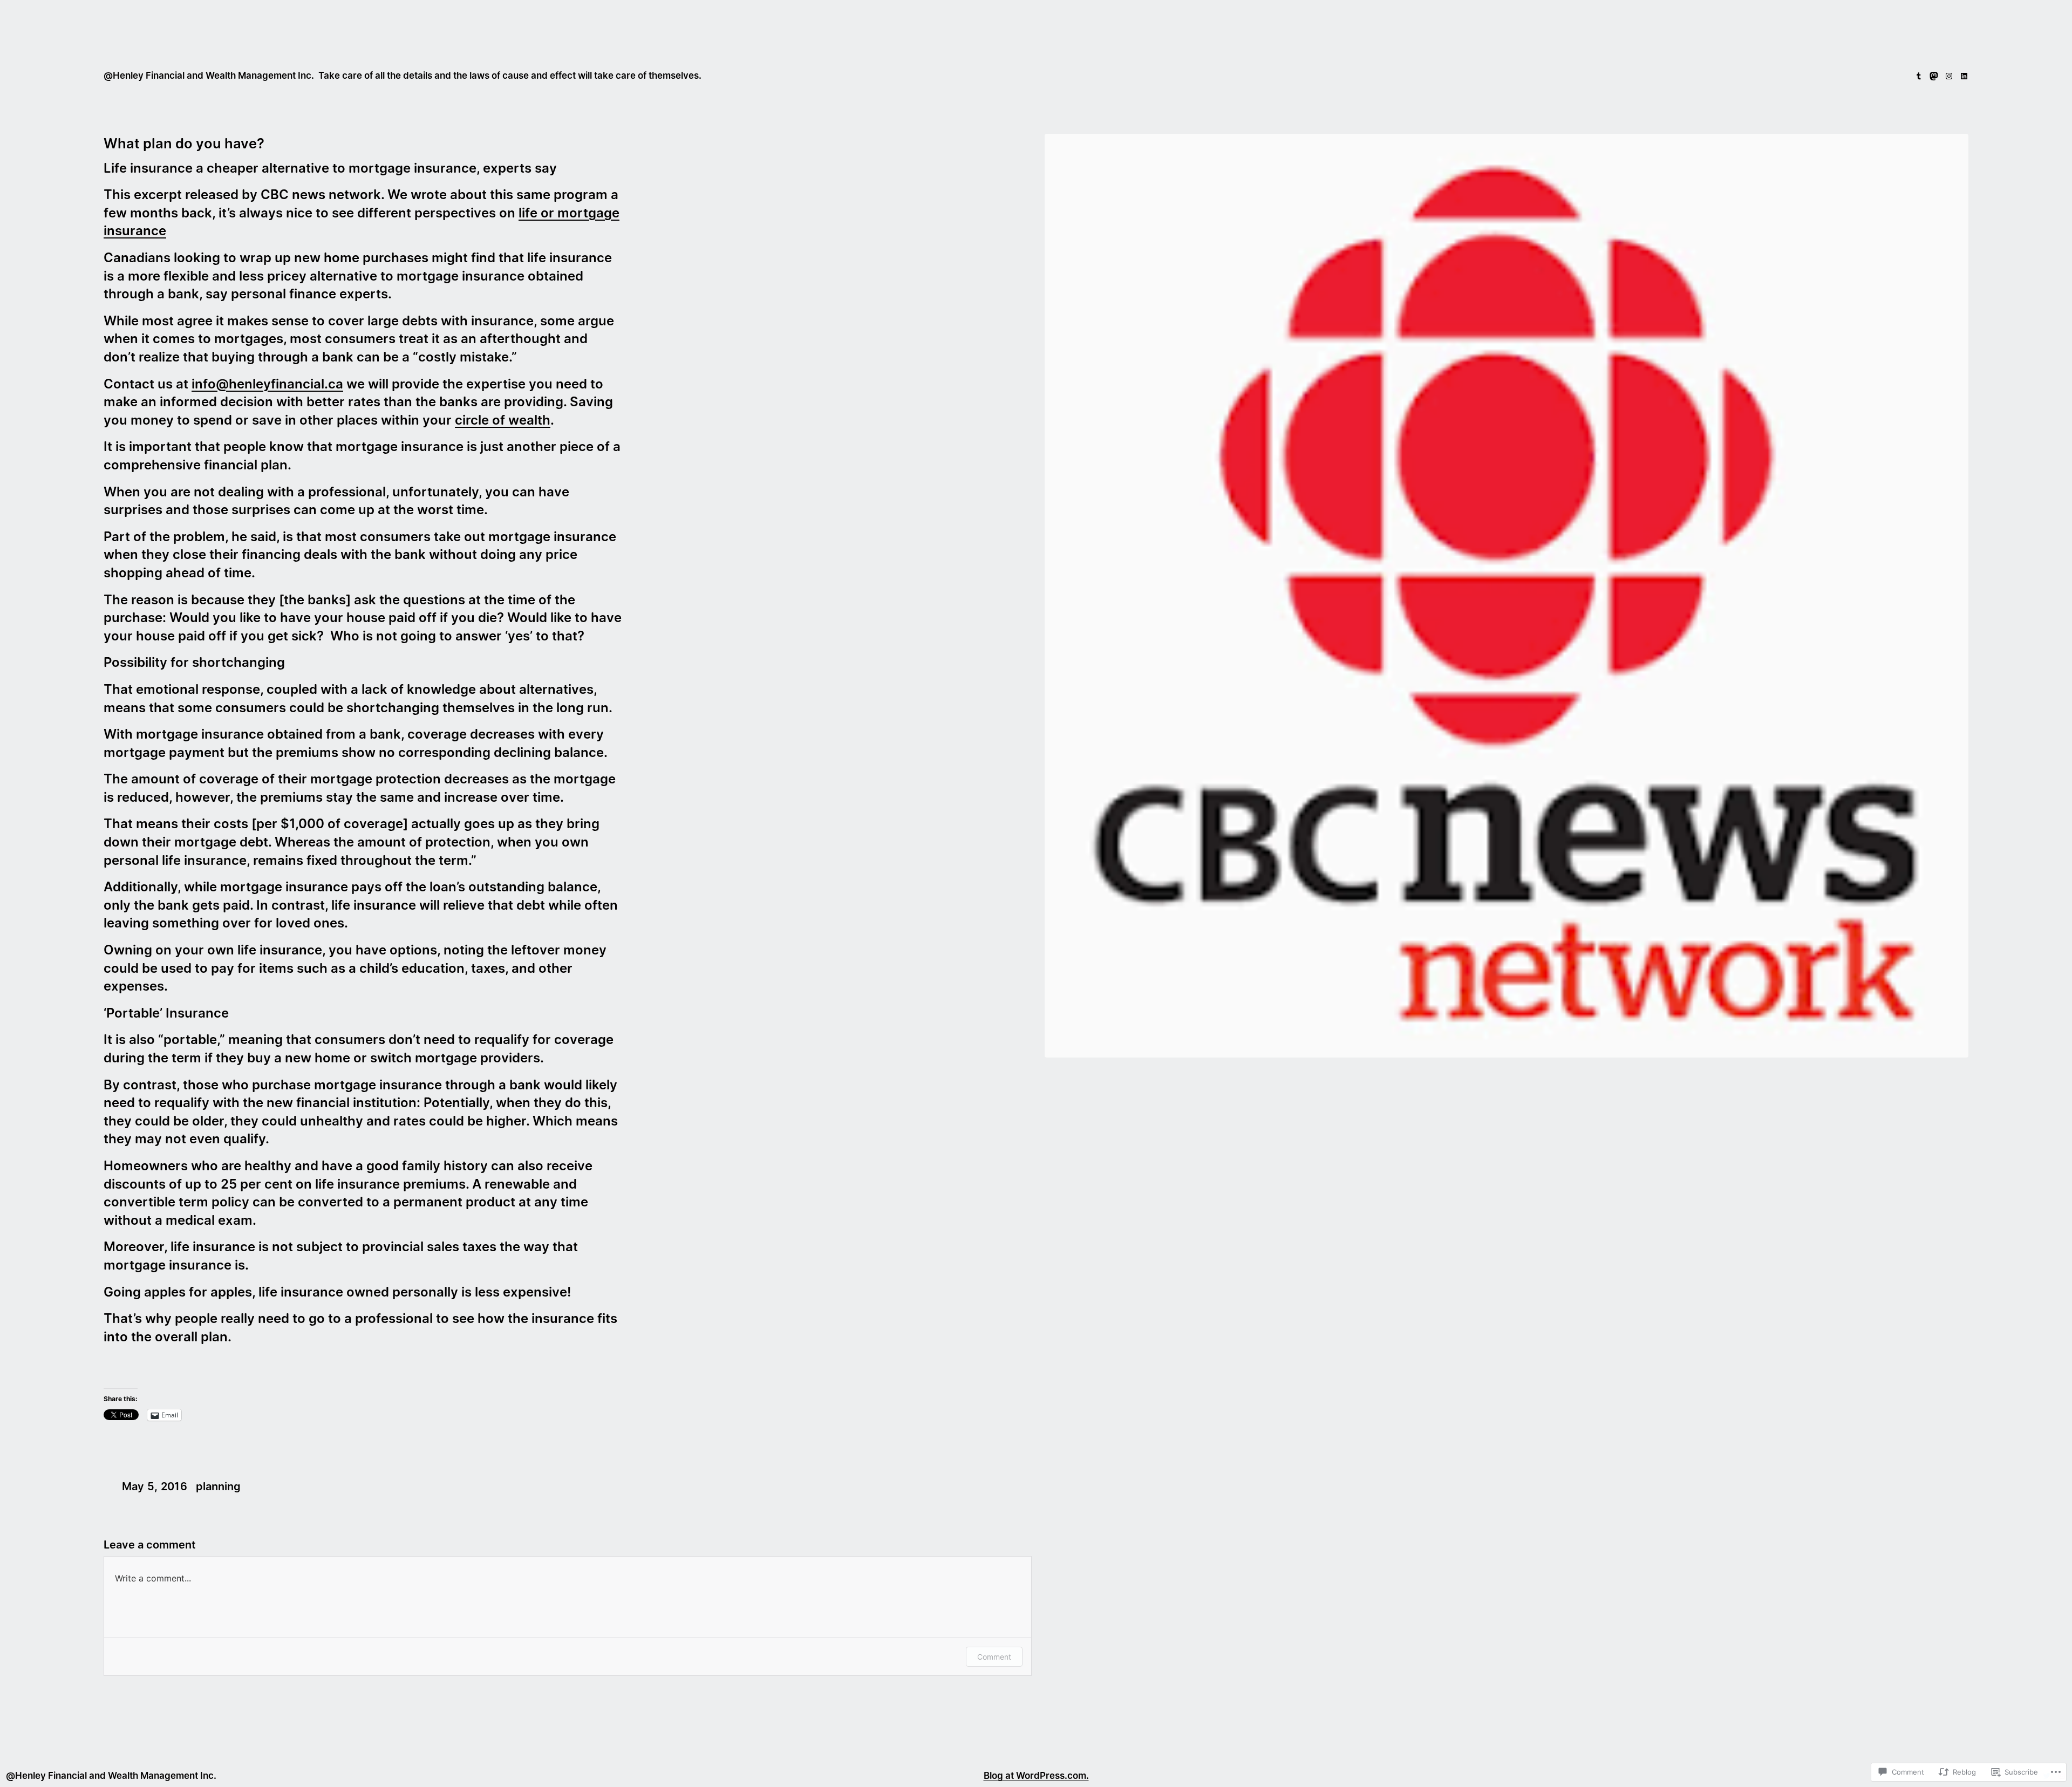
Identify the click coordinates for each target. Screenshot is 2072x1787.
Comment (994, 1657)
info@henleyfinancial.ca (267, 384)
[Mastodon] (1934, 76)
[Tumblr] (1919, 76)
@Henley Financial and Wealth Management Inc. (209, 76)
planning (218, 1486)
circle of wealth (503, 420)
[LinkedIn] (1964, 76)
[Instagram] (1949, 76)
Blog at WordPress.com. (1036, 1776)
